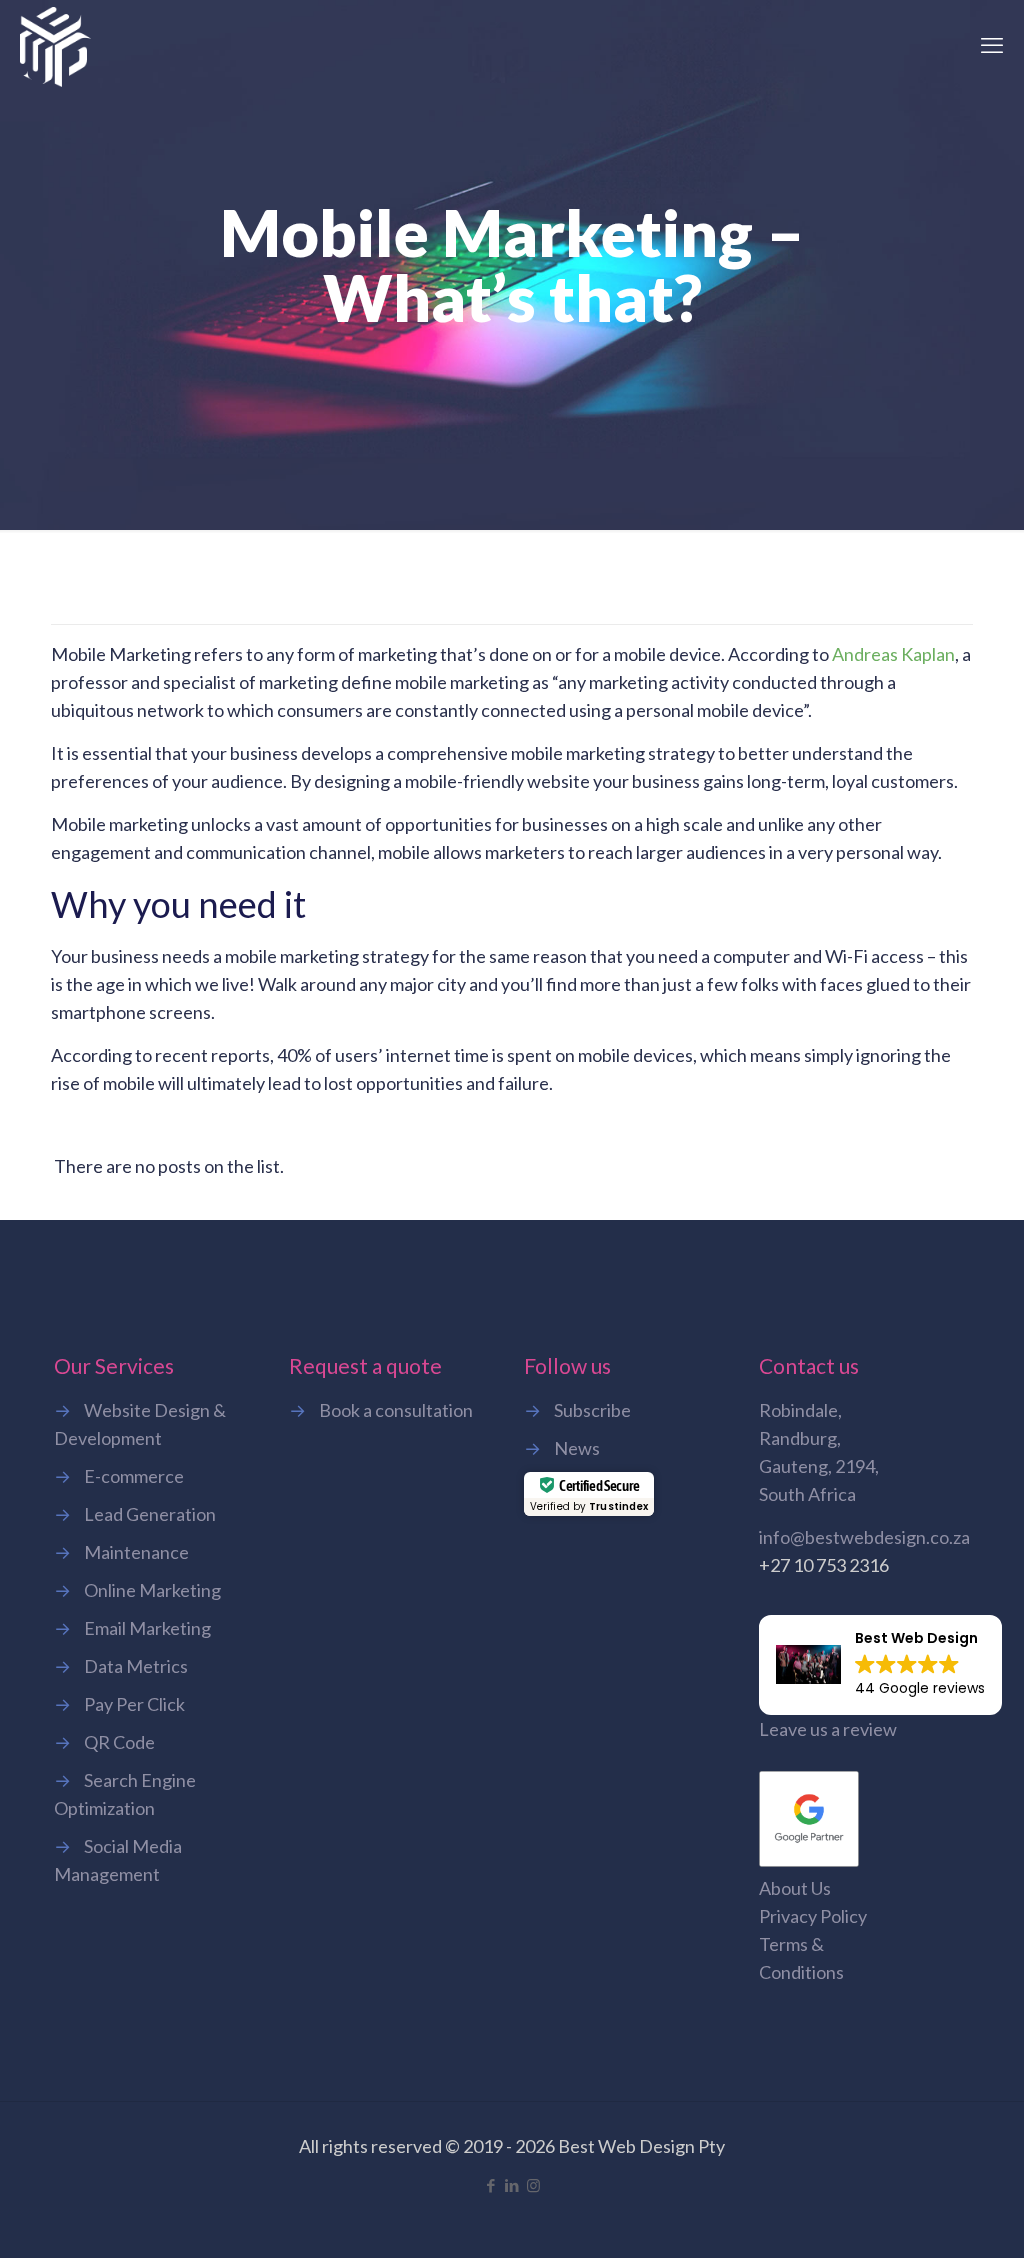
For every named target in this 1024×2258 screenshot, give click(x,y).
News (577, 1448)
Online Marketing (152, 1590)
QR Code (119, 1742)
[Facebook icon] (491, 2185)
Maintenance (136, 1552)
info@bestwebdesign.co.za (864, 1537)
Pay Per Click (134, 1704)
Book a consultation (396, 1410)
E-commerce (134, 1476)
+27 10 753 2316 (824, 1565)
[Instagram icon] (533, 2185)
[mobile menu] (992, 45)
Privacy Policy (813, 1916)
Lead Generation (150, 1514)
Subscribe (592, 1410)
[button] (880, 1665)
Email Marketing (147, 1628)
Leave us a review (828, 1729)
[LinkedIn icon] (512, 2185)
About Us (795, 1888)
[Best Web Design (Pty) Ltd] (55, 45)
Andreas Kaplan (893, 654)
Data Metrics (136, 1666)
